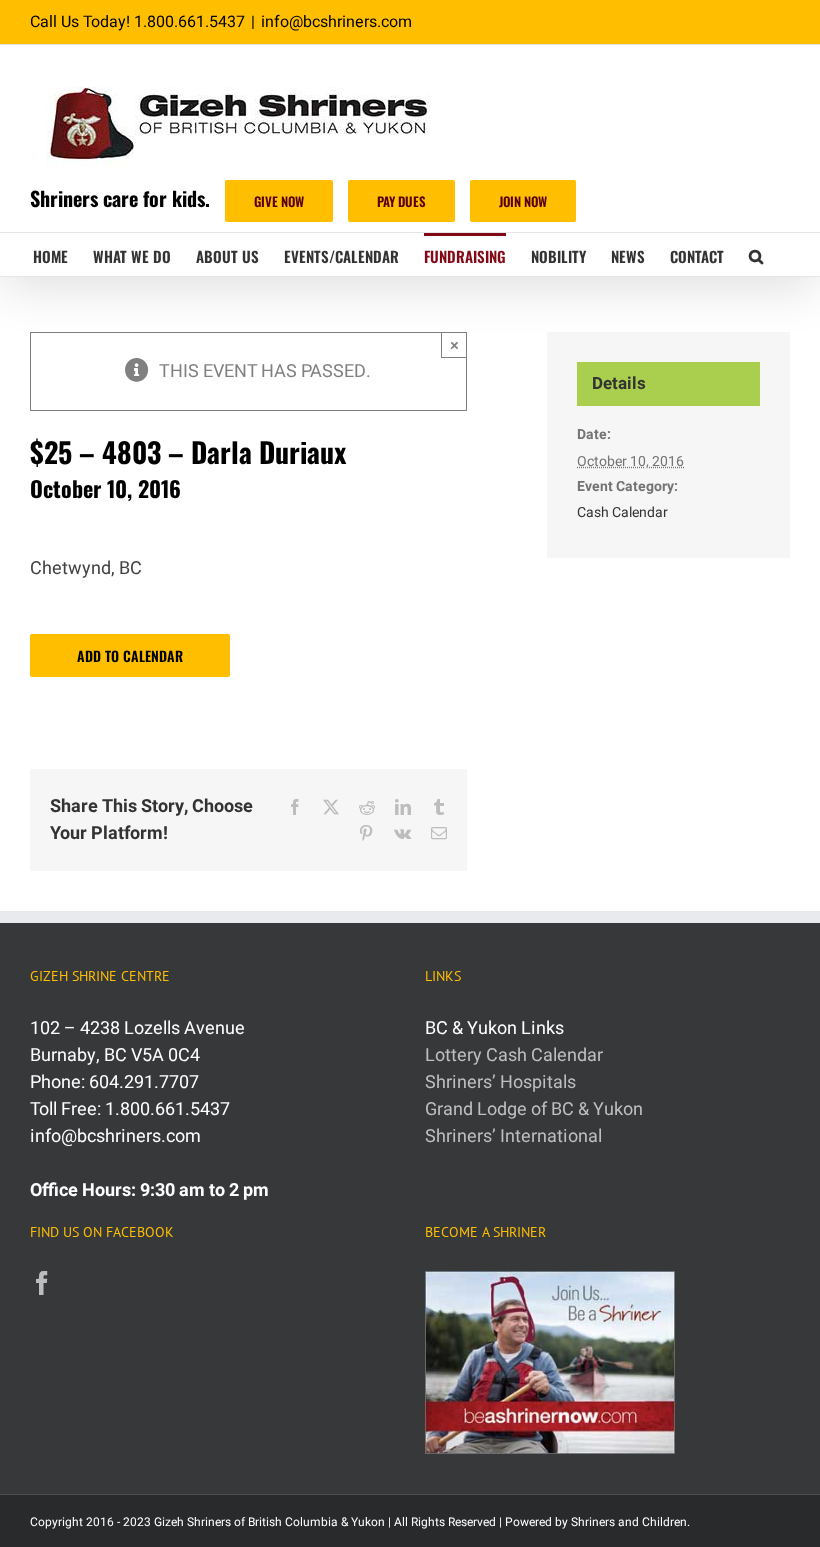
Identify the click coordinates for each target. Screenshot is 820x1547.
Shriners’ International (513, 1136)
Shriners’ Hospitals (500, 1082)
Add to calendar (130, 655)
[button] (756, 254)
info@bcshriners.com (336, 22)
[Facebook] (42, 1283)
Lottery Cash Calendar (514, 1055)
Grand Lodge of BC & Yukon (534, 1109)
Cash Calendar (622, 512)
